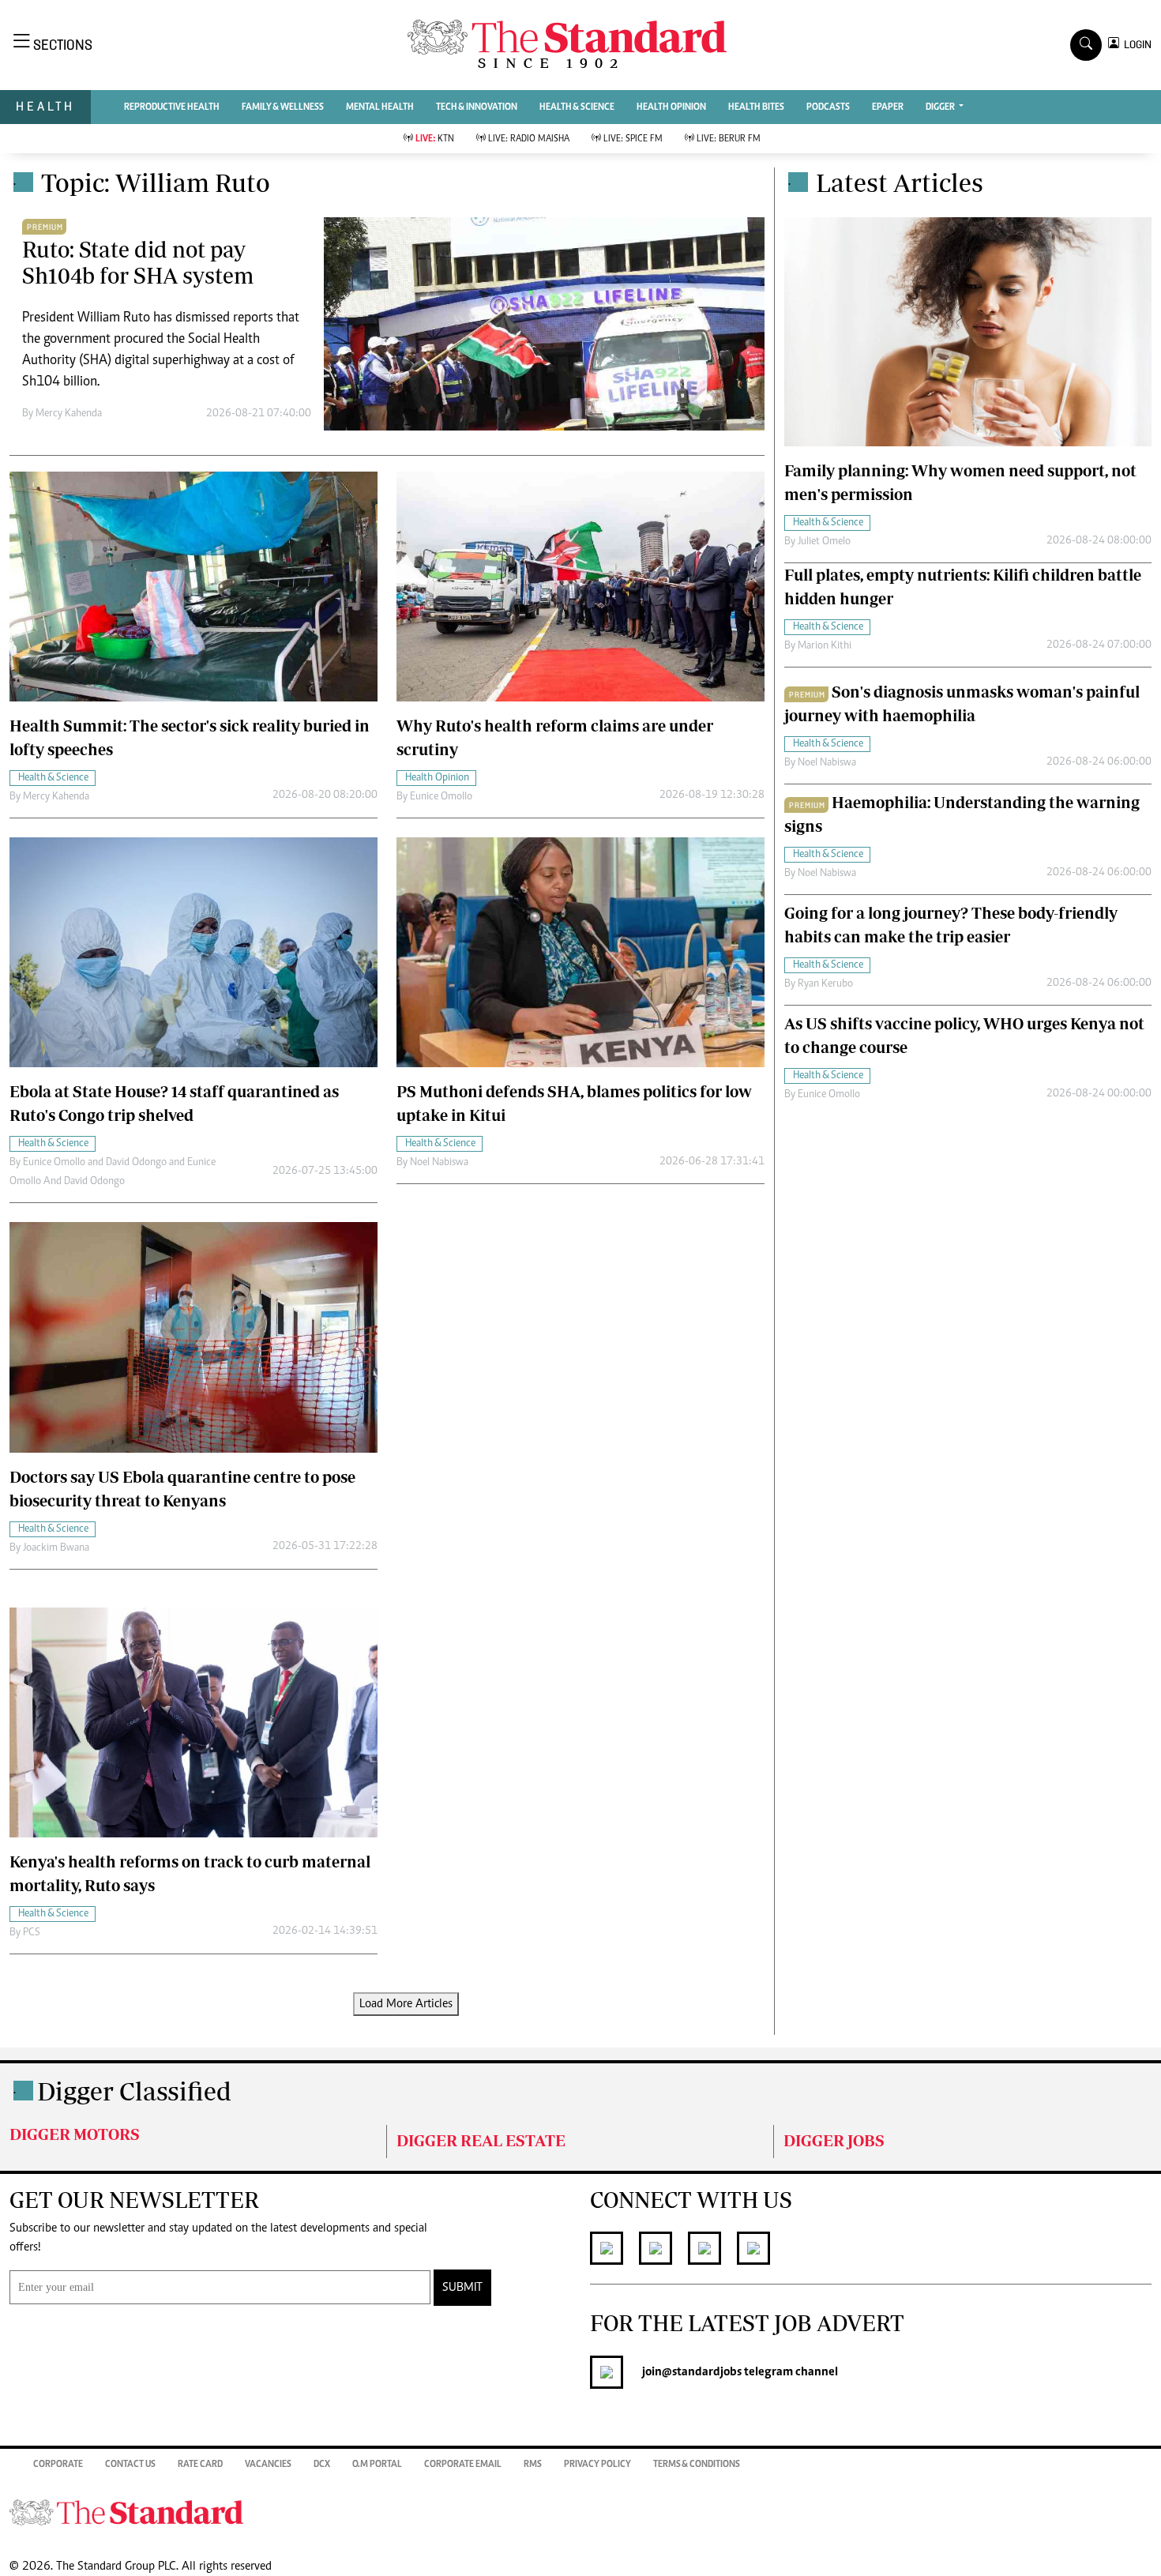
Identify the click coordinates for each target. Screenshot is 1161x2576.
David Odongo (136, 1163)
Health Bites (756, 107)
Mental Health (380, 107)
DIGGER (941, 107)
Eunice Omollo (441, 797)
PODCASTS (828, 107)
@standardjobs (702, 2372)
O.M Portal (377, 2465)
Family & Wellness (283, 107)
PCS (32, 1933)
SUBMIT (462, 2288)
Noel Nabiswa (439, 1163)
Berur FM (729, 139)
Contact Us (130, 2465)
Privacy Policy (597, 2465)
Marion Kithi (825, 646)
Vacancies (268, 2465)
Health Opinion (671, 107)
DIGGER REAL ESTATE (481, 2140)
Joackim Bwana (56, 1548)
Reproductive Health (172, 107)
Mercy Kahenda (69, 414)
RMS (533, 2465)
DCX (322, 2465)
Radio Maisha (529, 139)
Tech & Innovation (477, 107)
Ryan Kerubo (825, 984)
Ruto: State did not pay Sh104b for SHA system (138, 263)
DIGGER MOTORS (75, 2134)
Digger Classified (134, 2091)
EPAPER (888, 107)
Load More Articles (406, 2004)
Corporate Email (463, 2465)
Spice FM (633, 139)
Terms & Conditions (697, 2465)
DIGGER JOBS (834, 2140)
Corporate (58, 2465)
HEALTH (45, 106)
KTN (435, 139)
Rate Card (200, 2465)
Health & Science (577, 107)
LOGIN (1135, 45)
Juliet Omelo (824, 542)
